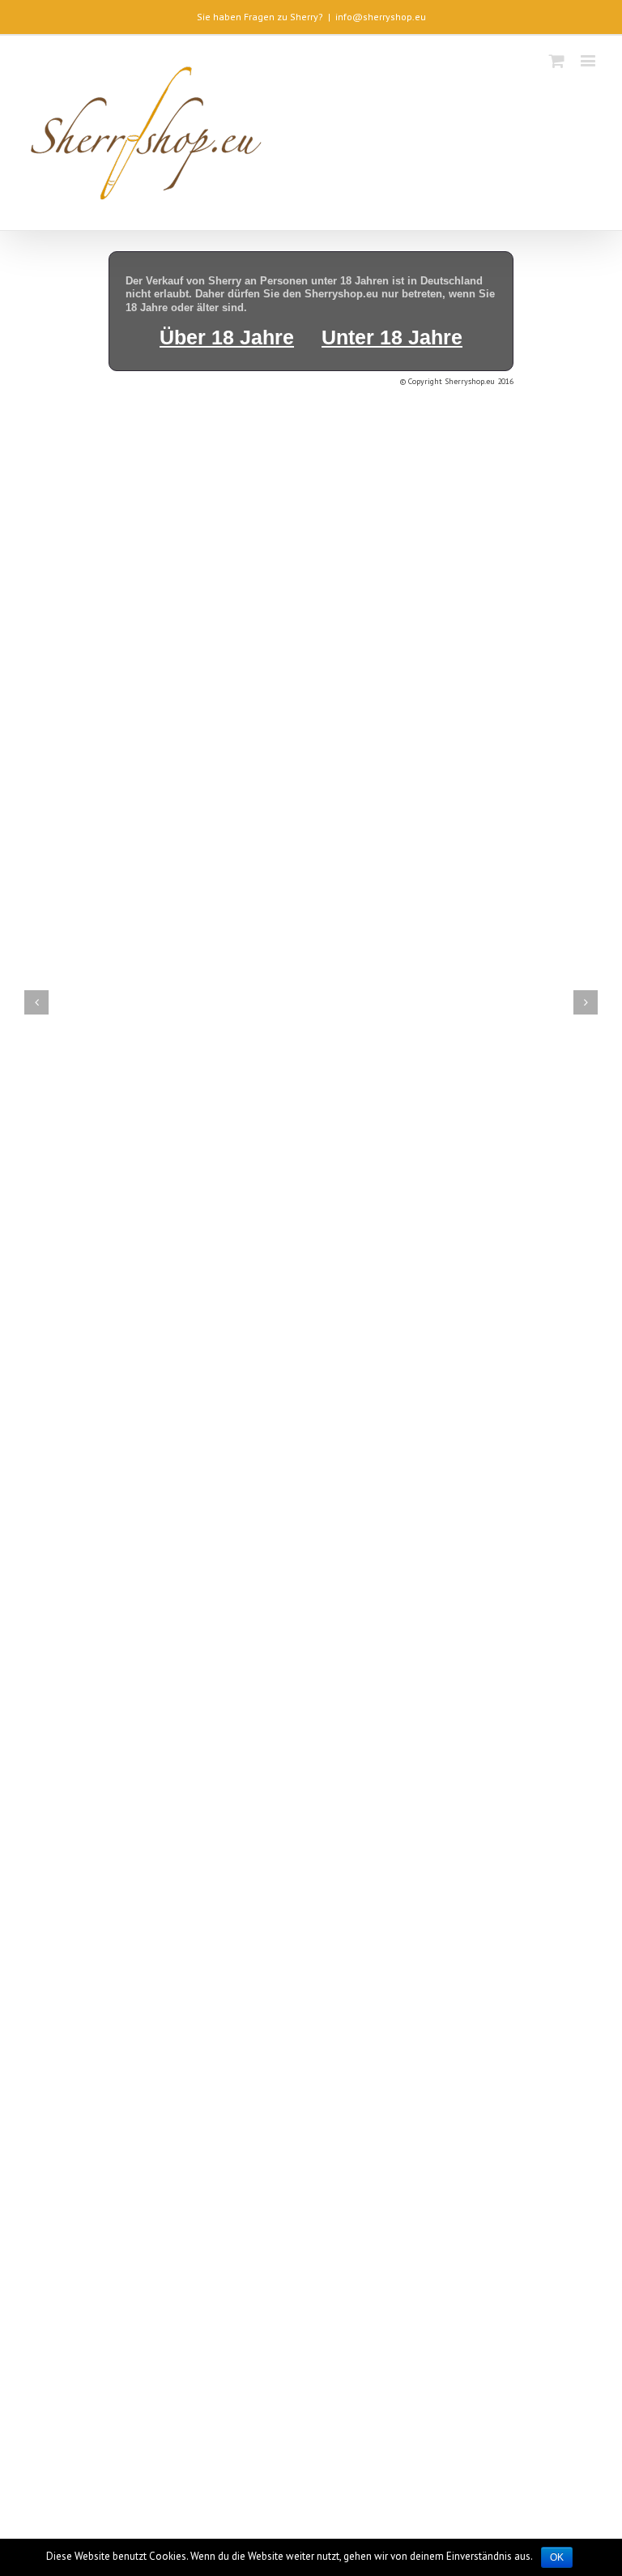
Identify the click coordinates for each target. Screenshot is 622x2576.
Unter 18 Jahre (392, 337)
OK (557, 2557)
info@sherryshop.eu (381, 17)
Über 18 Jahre (227, 337)
